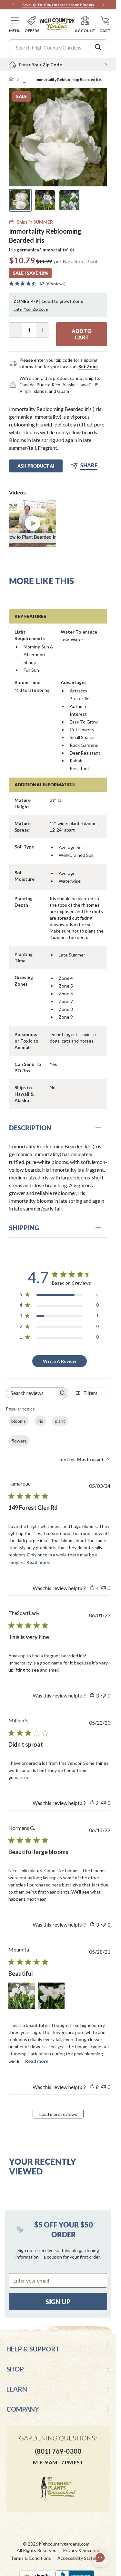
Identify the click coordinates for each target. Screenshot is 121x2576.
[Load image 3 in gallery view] (69, 200)
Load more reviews (58, 2114)
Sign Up (58, 2302)
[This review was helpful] (92, 1588)
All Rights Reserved (37, 2550)
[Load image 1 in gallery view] (20, 200)
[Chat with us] (100, 2558)
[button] (15, 24)
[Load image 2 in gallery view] (45, 200)
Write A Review (60, 1361)
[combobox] (85, 1459)
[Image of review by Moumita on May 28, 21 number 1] (22, 1996)
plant (60, 1421)
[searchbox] (31, 1393)
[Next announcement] (103, 5)
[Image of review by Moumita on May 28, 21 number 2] (51, 1996)
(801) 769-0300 (58, 2451)
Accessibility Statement (82, 2558)
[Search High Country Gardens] (98, 47)
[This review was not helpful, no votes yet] (104, 1588)
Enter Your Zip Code (31, 309)
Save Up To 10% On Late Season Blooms (58, 5)
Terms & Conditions (31, 2558)
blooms (19, 1421)
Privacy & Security (81, 2550)
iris (40, 1421)
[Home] (11, 80)
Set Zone (88, 366)
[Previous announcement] (13, 5)
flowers (19, 1441)
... (24, 79)
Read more (38, 1562)
